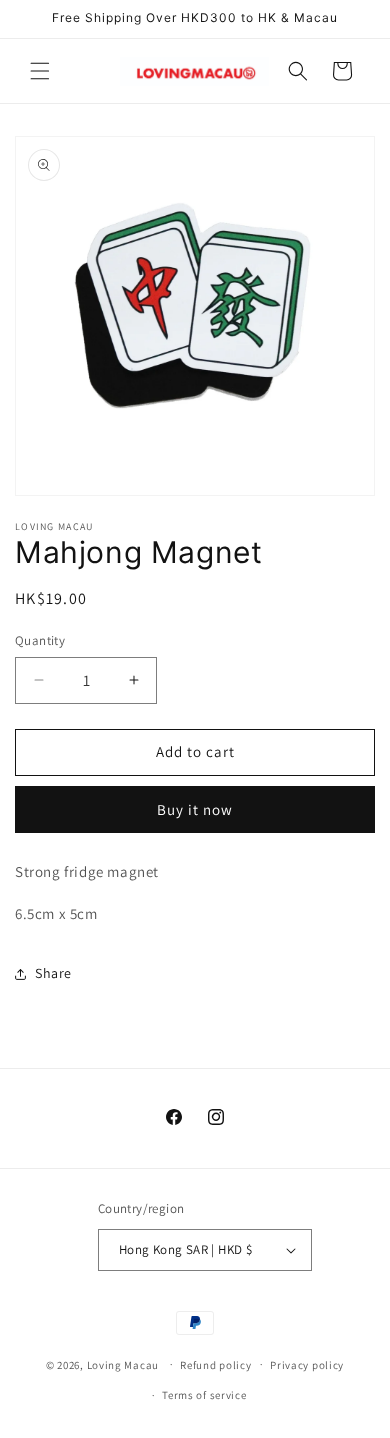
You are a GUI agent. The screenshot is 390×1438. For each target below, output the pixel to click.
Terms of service (204, 1395)
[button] (40, 71)
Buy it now (195, 809)
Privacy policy (307, 1365)
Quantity (40, 640)
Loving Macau (123, 1364)
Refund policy (215, 1365)
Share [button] (53, 973)
